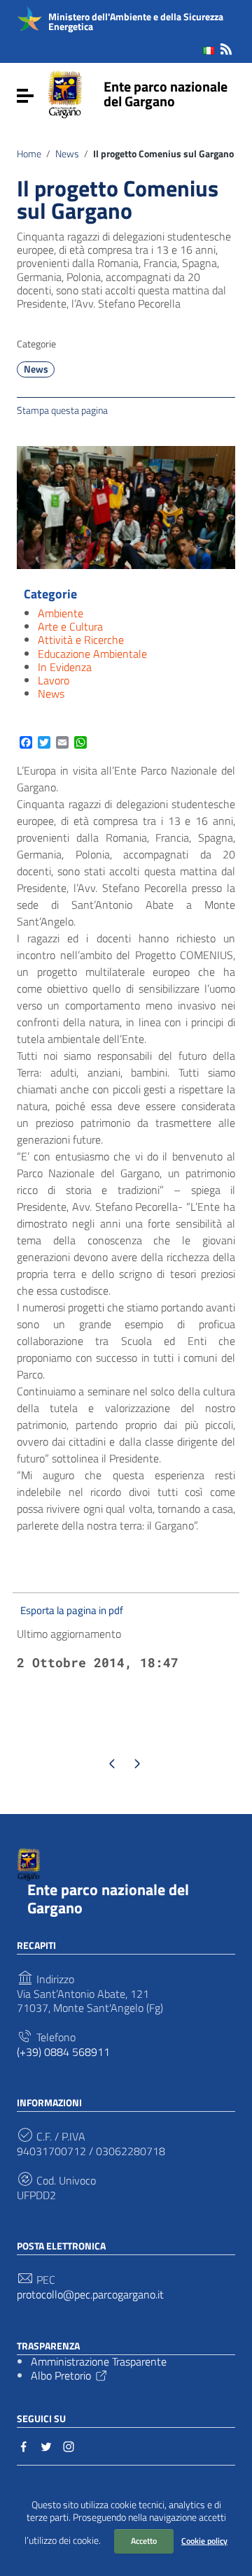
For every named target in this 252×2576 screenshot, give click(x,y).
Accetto (144, 2541)
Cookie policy (204, 2541)
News (67, 154)
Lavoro (54, 680)
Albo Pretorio (61, 2375)
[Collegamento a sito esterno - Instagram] (69, 2445)
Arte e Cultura (70, 626)
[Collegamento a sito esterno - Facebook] (24, 2445)
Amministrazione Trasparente (99, 2361)
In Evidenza (65, 667)
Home (29, 154)
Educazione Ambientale (92, 654)
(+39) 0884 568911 (63, 2052)
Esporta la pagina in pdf (72, 1610)
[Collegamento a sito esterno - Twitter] (46, 2445)
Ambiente (61, 613)
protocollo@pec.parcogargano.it (90, 2295)
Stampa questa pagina (62, 410)
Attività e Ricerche (81, 640)
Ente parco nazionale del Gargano (166, 94)
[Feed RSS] (226, 46)
